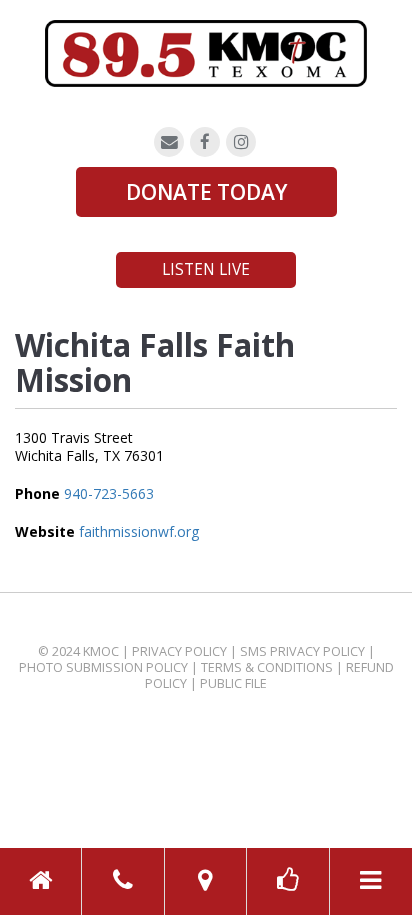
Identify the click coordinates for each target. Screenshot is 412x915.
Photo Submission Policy (103, 667)
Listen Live (206, 269)
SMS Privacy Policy (302, 651)
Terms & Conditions (267, 667)
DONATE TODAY (206, 192)
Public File (233, 683)
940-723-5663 (109, 493)
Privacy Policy (179, 651)
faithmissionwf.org (139, 531)
